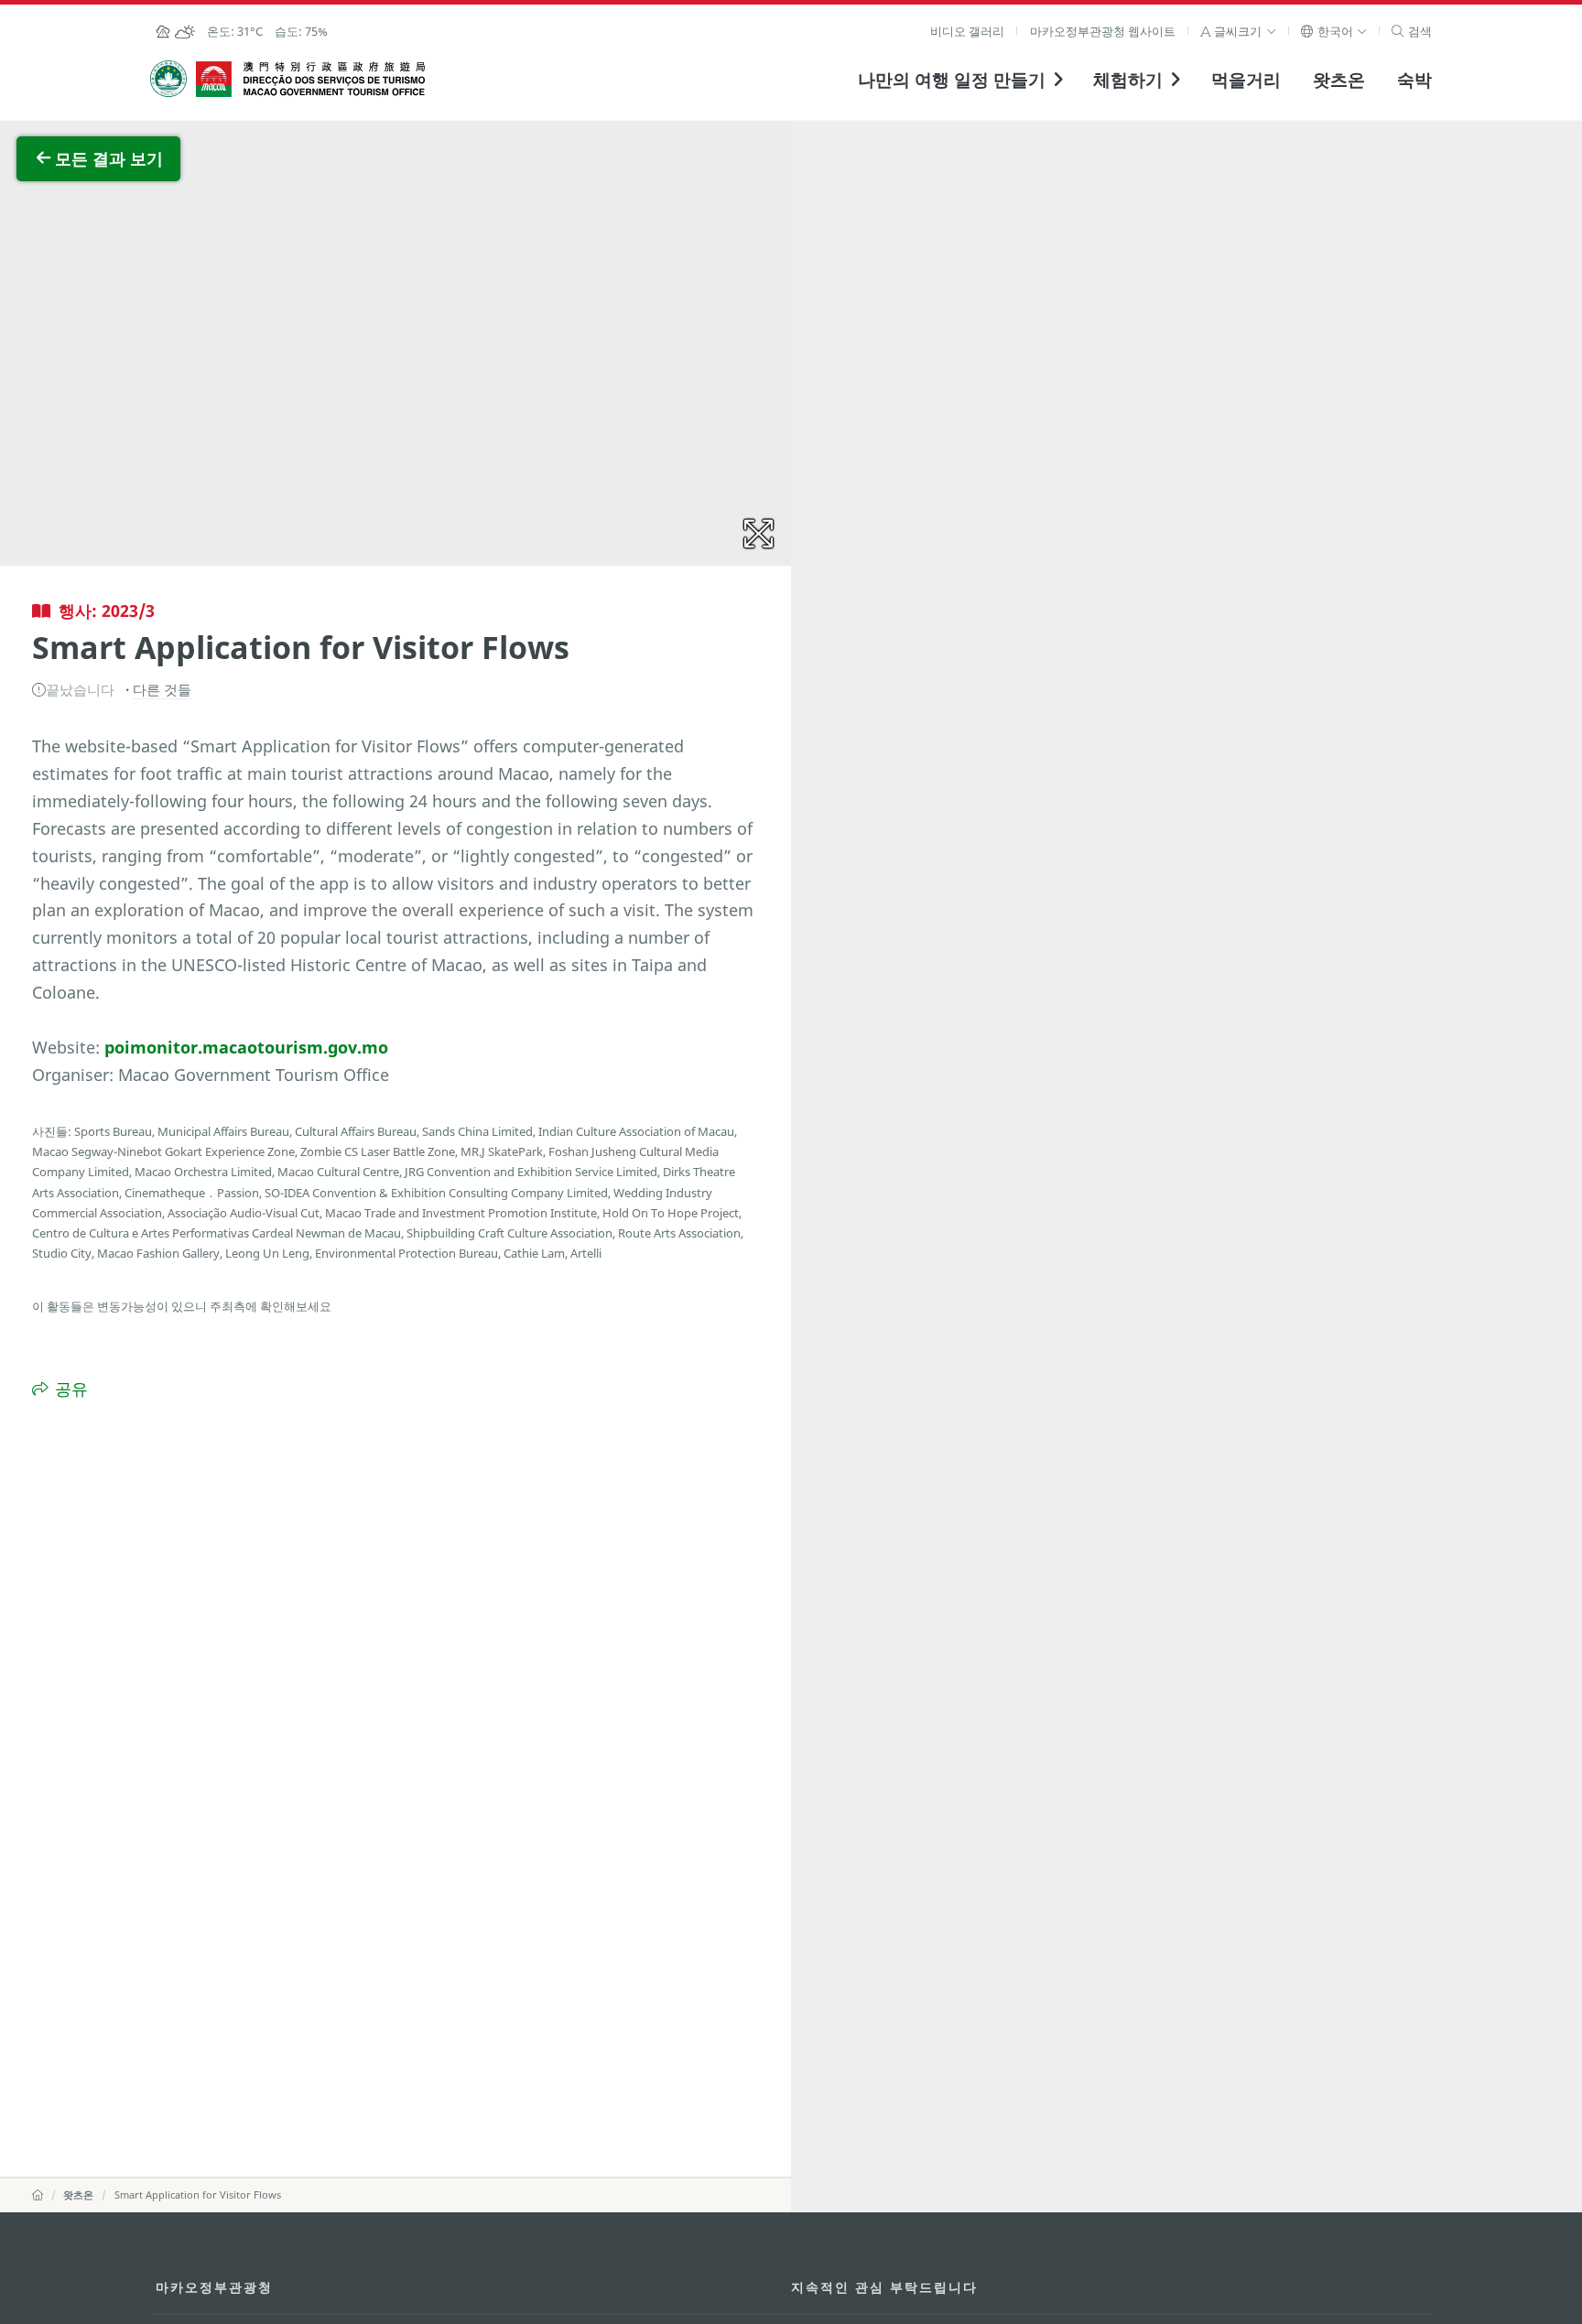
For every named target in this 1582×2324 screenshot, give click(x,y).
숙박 (1414, 79)
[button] (1238, 31)
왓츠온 (1339, 79)
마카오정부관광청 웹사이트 (1103, 31)
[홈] (38, 2194)
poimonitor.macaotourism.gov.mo (246, 1047)
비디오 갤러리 (967, 31)
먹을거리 (1246, 79)
